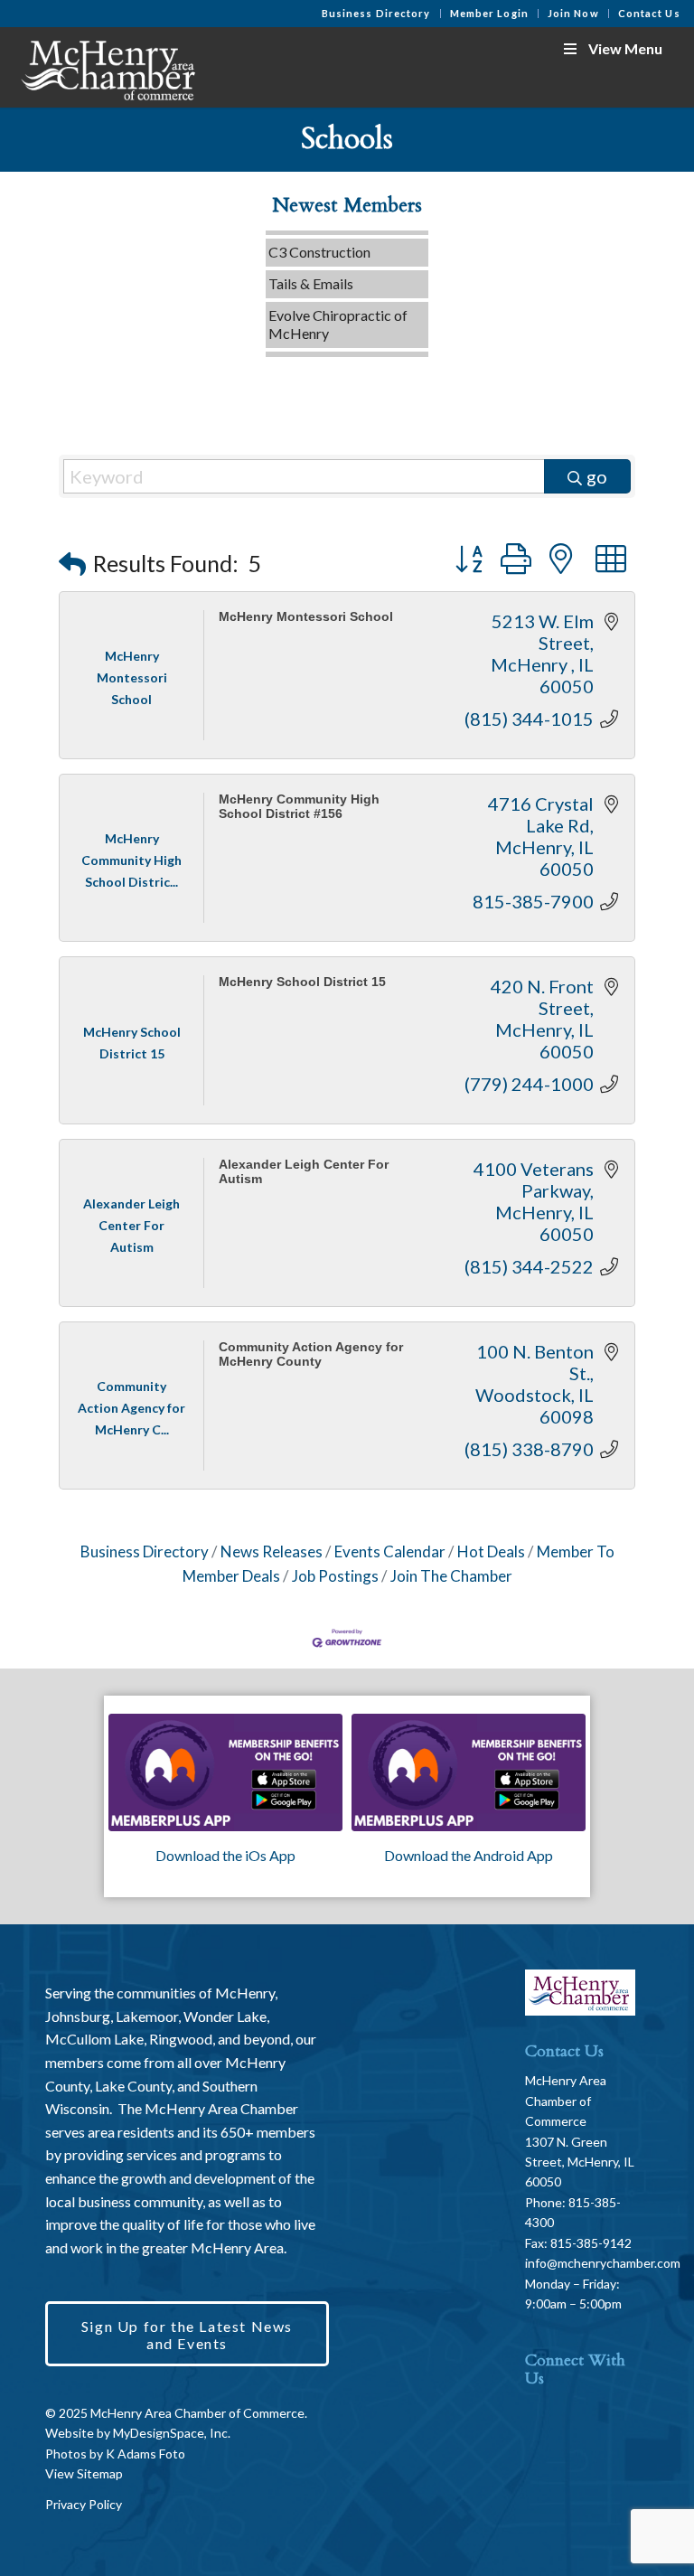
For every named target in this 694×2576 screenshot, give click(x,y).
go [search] (597, 476)
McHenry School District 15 (302, 982)
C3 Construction (319, 238)
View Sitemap (84, 2473)
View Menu (625, 48)
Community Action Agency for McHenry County (311, 1354)
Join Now (573, 13)
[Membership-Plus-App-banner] (225, 1772)
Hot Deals (491, 1551)
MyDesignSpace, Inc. (172, 2433)
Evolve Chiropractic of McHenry (338, 311)
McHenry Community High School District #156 (299, 806)
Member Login (489, 13)
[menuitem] (377, 14)
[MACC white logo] (107, 67)
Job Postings (335, 1576)
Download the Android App (469, 1855)
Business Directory (376, 13)
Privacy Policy (84, 2504)
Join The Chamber (451, 1576)
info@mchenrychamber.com (603, 2263)
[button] (72, 564)
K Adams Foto (145, 2454)
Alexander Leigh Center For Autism (304, 1171)
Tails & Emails (311, 270)
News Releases (272, 1551)
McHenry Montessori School (306, 617)
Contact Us (649, 13)
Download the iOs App (225, 1855)
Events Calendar (390, 1551)
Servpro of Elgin (318, 351)
